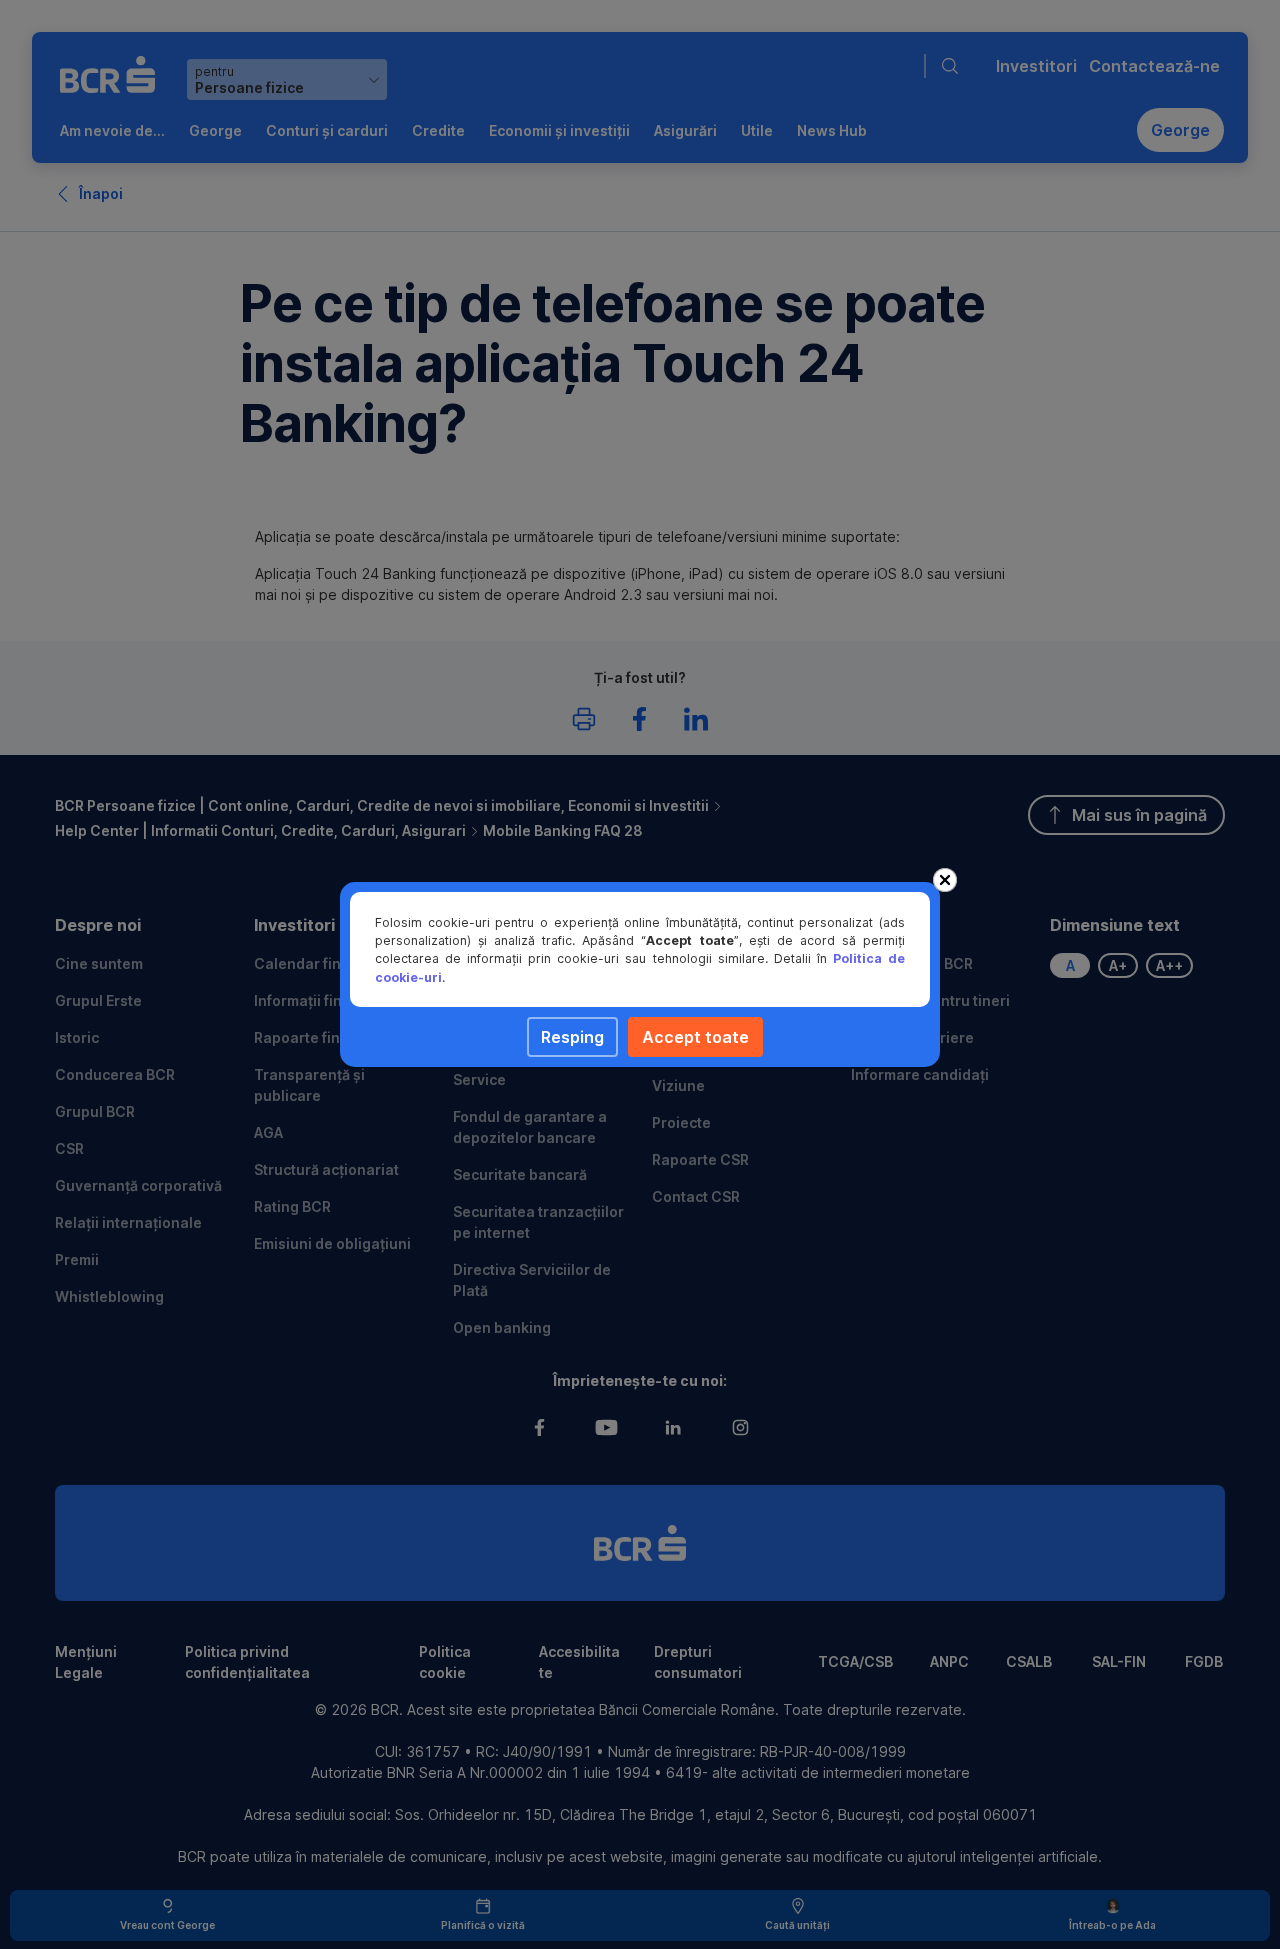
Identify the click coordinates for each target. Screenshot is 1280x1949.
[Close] (945, 880)
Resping (572, 1037)
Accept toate (695, 1037)
